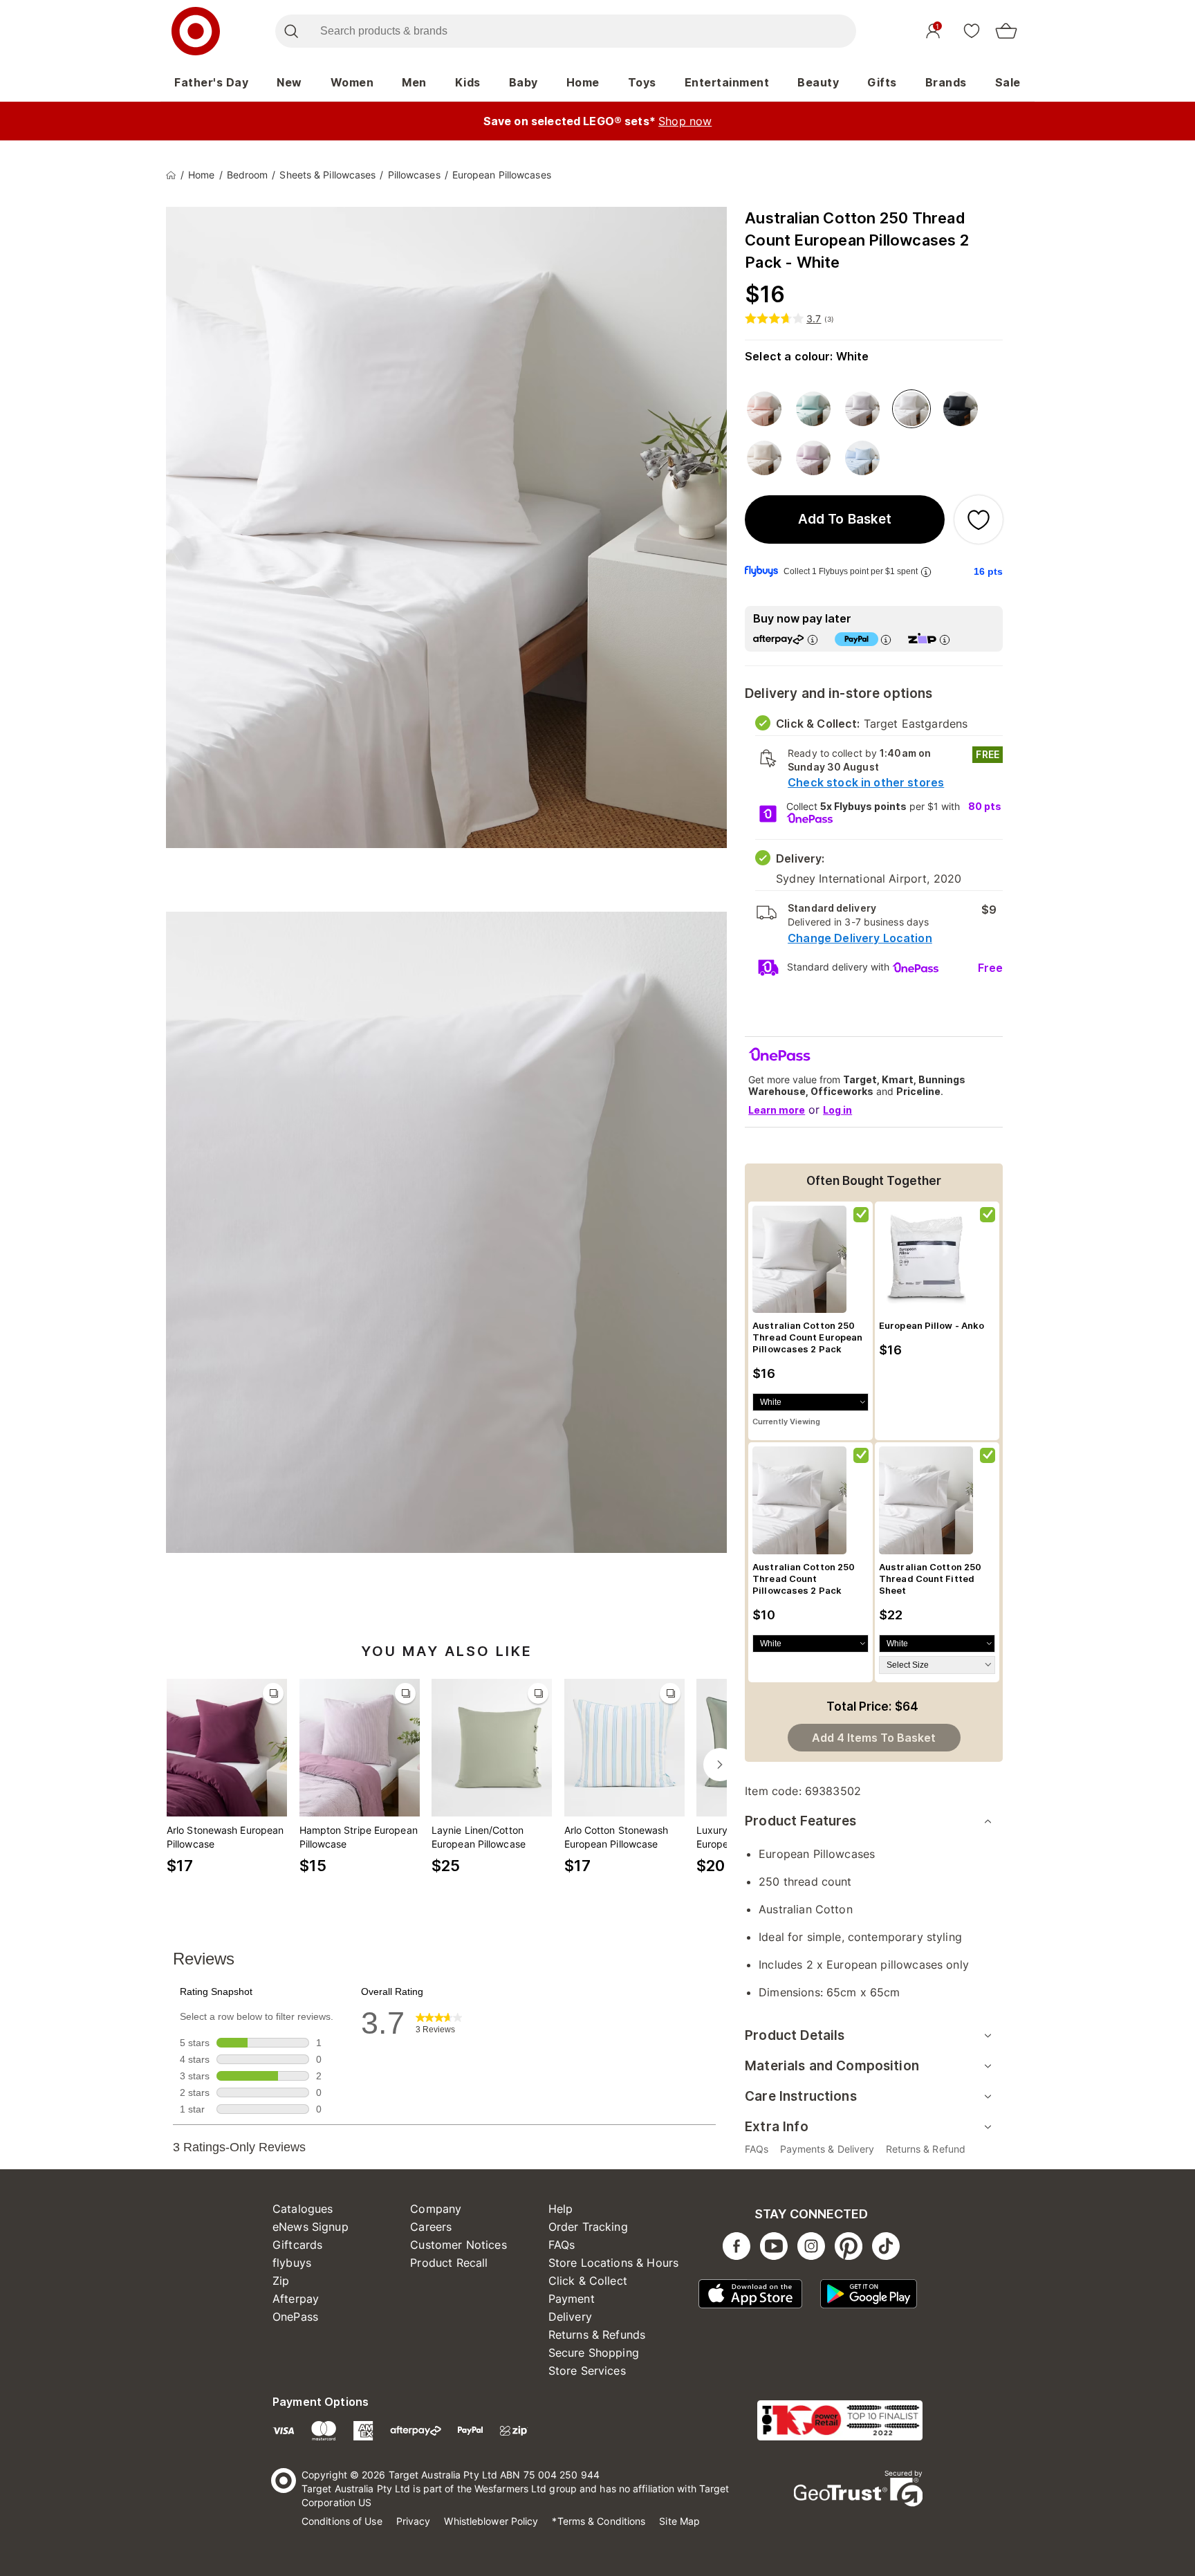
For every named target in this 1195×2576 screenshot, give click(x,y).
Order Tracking (588, 2227)
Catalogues (303, 2209)
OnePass (295, 2317)
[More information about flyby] (926, 572)
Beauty (818, 82)
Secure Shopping (594, 2353)
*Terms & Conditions (599, 2521)
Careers (431, 2227)
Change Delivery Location (860, 938)
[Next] (720, 1765)
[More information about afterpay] (813, 640)
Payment (572, 2299)
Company (436, 2209)
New (289, 82)
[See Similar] (273, 1693)
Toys (642, 82)
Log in (837, 1110)
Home (583, 82)
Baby (524, 82)
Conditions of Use (342, 2521)
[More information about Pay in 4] (886, 640)
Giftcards (297, 2245)
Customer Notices (458, 2245)
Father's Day (211, 82)
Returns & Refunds (597, 2335)
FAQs (562, 2245)
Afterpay (296, 2299)
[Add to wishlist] (979, 519)
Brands (946, 82)
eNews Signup (311, 2227)
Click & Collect (588, 2281)
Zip (281, 2281)
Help (561, 2209)
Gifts (882, 82)
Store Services (587, 2371)
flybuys (292, 2263)
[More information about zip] (945, 640)
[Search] (291, 31)
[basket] (1006, 31)
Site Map (679, 2521)
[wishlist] (972, 30)
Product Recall (449, 2263)
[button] (845, 519)
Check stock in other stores (866, 782)
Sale (1008, 82)
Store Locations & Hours (613, 2263)
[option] (764, 409)
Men (414, 82)
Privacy (414, 2521)
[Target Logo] (196, 31)
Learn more (777, 1110)
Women (352, 82)
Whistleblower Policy (491, 2521)
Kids (468, 82)
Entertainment (727, 82)
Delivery (570, 2317)
